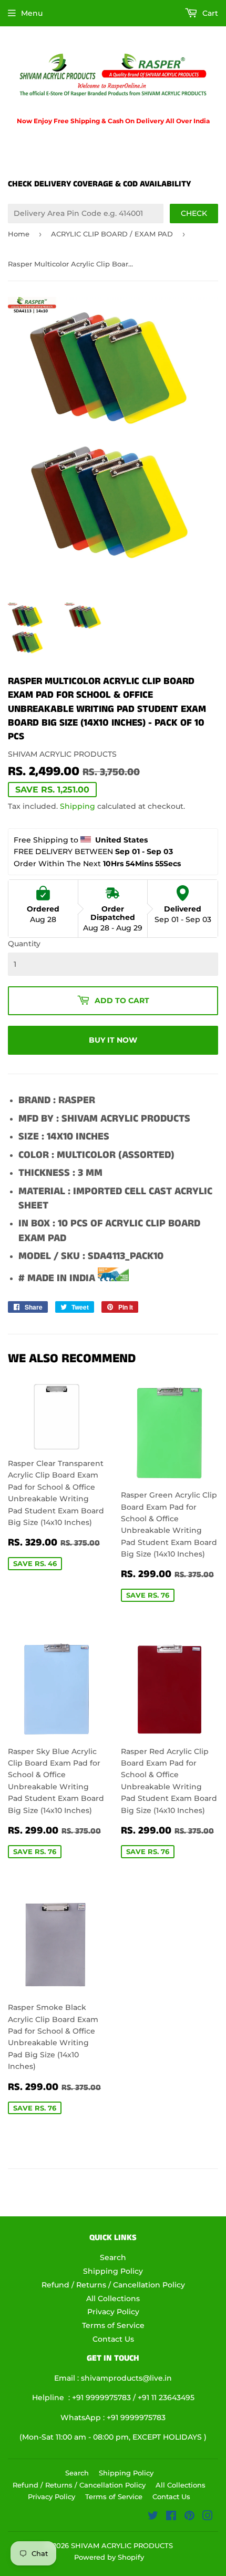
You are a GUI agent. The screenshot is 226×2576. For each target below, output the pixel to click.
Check (194, 213)
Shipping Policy (113, 2271)
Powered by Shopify (109, 2557)
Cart (209, 13)
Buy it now (113, 1040)
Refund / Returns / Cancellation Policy (113, 2285)
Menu (32, 13)
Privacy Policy (113, 2312)
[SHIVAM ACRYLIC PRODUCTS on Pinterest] (189, 2517)
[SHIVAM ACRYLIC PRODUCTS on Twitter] (153, 2517)
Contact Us (113, 2339)
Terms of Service (113, 2325)
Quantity (24, 944)
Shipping (78, 806)
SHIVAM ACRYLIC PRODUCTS (122, 2545)
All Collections (113, 2298)
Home (19, 234)
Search (113, 2257)
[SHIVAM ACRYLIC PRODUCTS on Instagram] (208, 2517)
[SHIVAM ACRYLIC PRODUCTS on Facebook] (171, 2517)
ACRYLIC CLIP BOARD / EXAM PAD (112, 234)
